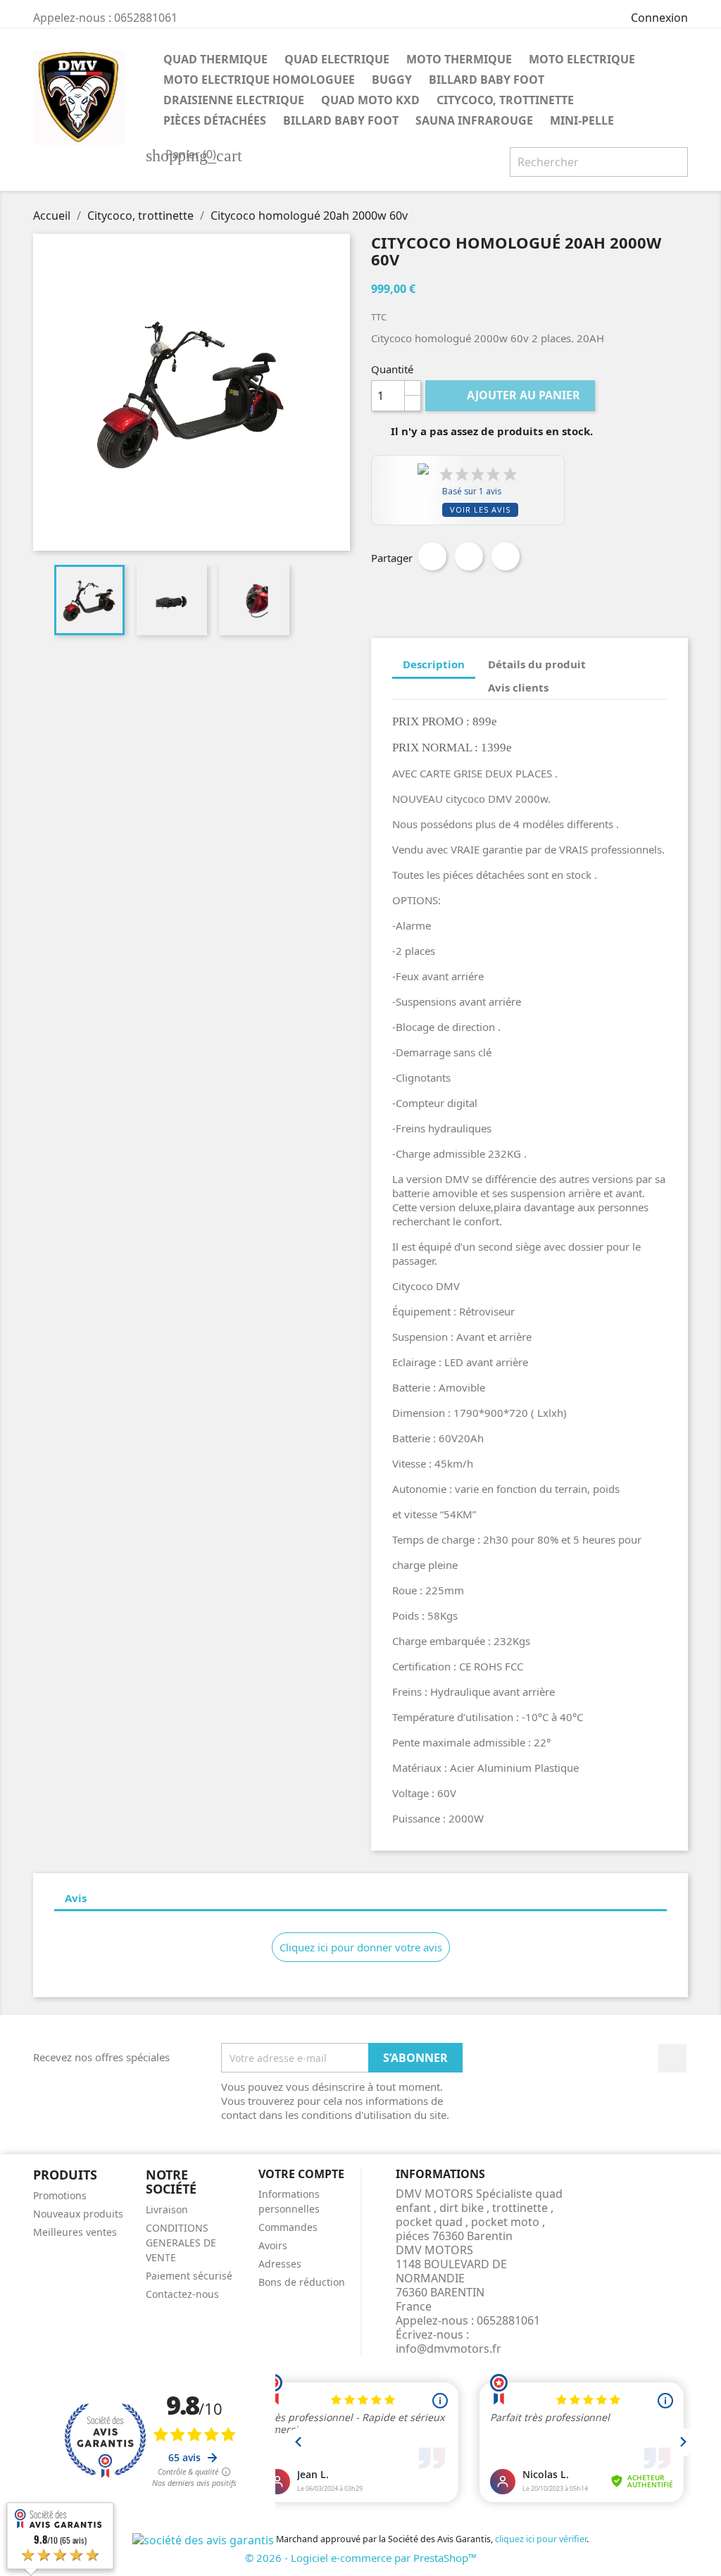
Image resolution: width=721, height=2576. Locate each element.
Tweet (469, 556)
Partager (432, 556)
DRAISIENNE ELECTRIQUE (234, 100)
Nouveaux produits (78, 2214)
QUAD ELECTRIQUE (337, 59)
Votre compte (301, 2174)
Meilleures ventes (75, 2232)
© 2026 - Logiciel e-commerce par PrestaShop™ (361, 2558)
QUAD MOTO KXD (370, 100)
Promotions (60, 2195)
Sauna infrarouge (474, 120)
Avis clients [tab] (518, 687)
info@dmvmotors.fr (449, 2349)
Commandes (288, 2227)
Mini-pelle (582, 120)
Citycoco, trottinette (505, 100)
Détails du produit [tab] (537, 664)
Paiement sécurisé (189, 2276)
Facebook (672, 2058)
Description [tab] (434, 664)
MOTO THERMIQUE (459, 59)
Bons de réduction (302, 2282)
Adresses (280, 2264)
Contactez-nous (182, 2294)
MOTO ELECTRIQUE (582, 59)
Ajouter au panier (512, 395)
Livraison (167, 2209)
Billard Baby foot (487, 80)
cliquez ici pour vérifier (541, 2539)
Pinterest (506, 556)
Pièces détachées (215, 120)
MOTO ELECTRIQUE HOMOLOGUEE (259, 80)
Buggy (392, 80)
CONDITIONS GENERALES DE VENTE (181, 2243)
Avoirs (273, 2245)
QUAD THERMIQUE (215, 59)
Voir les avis (480, 509)
